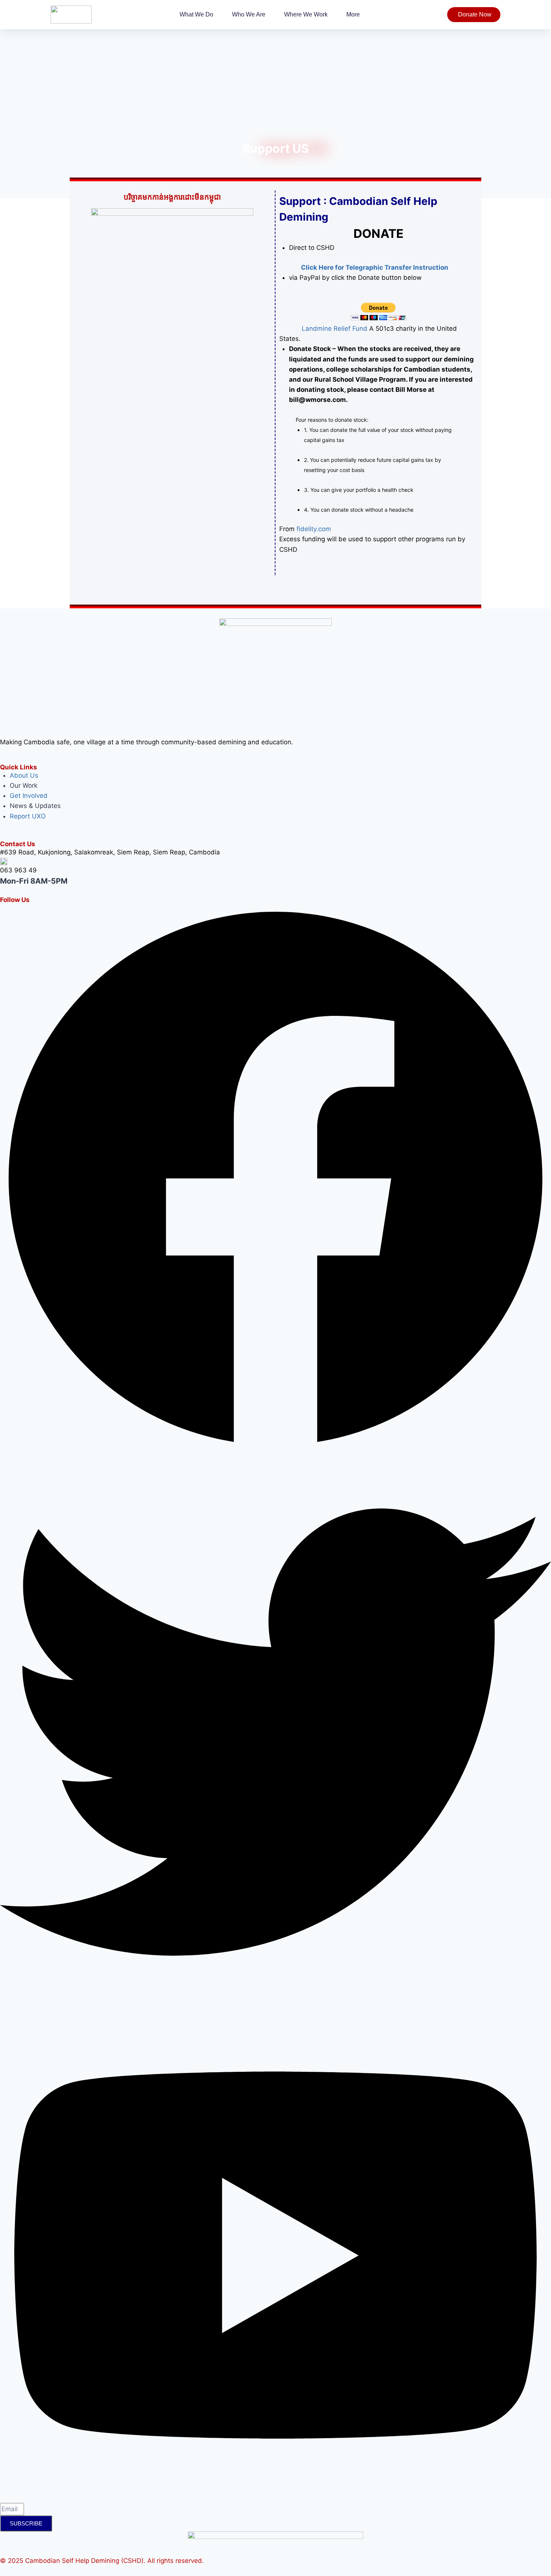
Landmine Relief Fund (323, 329)
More (353, 14)
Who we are (249, 14)
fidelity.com (315, 529)
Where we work (306, 14)
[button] (275, 852)
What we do (196, 14)
